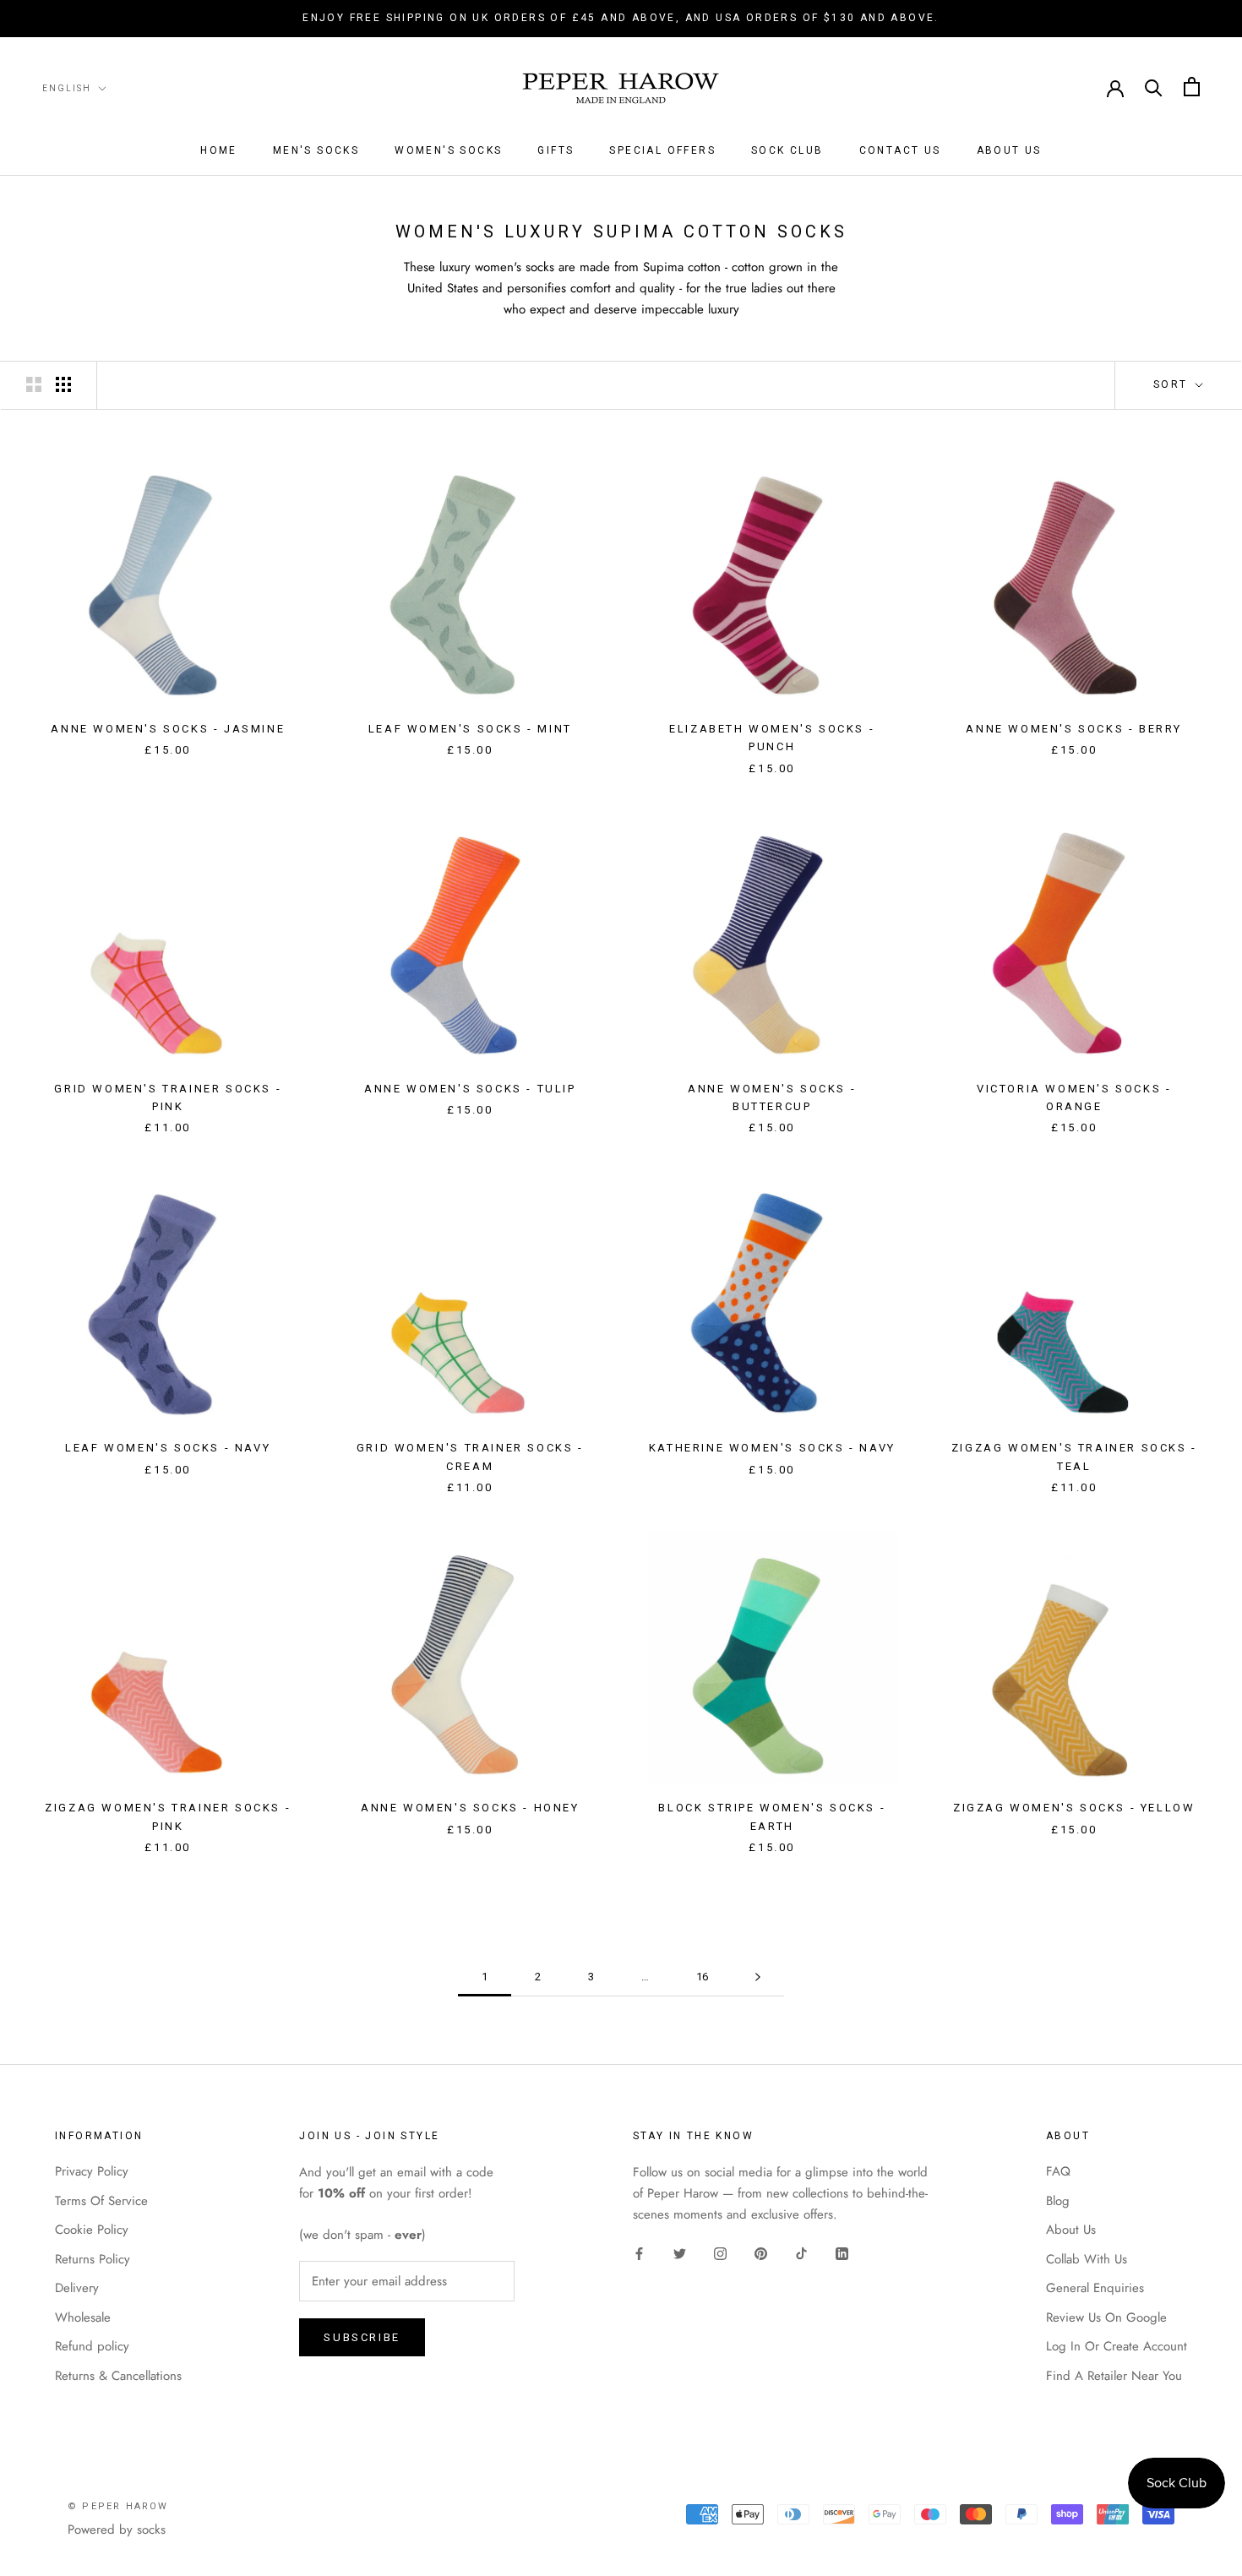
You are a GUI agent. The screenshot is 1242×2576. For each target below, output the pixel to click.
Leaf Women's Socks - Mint (470, 729)
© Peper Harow (118, 2506)
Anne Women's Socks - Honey (470, 1808)
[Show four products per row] (63, 384)
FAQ (1058, 2171)
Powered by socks (117, 2530)
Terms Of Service (101, 2201)
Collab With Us (1087, 2259)
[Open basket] (1192, 87)
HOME (219, 150)
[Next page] (758, 1977)
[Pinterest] (761, 2253)
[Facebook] (639, 2253)
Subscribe (362, 2337)
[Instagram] (720, 2253)
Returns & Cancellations (118, 2376)
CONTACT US (900, 150)
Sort (1173, 384)
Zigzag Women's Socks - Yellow (1074, 1808)
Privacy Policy (92, 2171)
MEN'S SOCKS (316, 150)
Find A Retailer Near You (1114, 2376)
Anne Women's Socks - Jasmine (168, 729)
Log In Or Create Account (1117, 2346)
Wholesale (83, 2317)
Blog (1058, 2201)
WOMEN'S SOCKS (448, 150)
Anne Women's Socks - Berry (1074, 729)
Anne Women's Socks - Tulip (470, 1089)
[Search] (1154, 87)
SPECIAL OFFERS (662, 150)
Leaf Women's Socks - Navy (168, 1448)
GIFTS (556, 150)
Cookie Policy (92, 2230)
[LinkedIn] (842, 2253)
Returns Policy (93, 2259)
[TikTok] (801, 2253)
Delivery (77, 2288)
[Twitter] (680, 2253)
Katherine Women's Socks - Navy (772, 1448)
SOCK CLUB (787, 150)
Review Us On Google (1106, 2317)
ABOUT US (1009, 150)
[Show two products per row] (34, 384)
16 (702, 1977)
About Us (1071, 2230)
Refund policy (92, 2346)
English (67, 87)
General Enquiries (1095, 2288)
